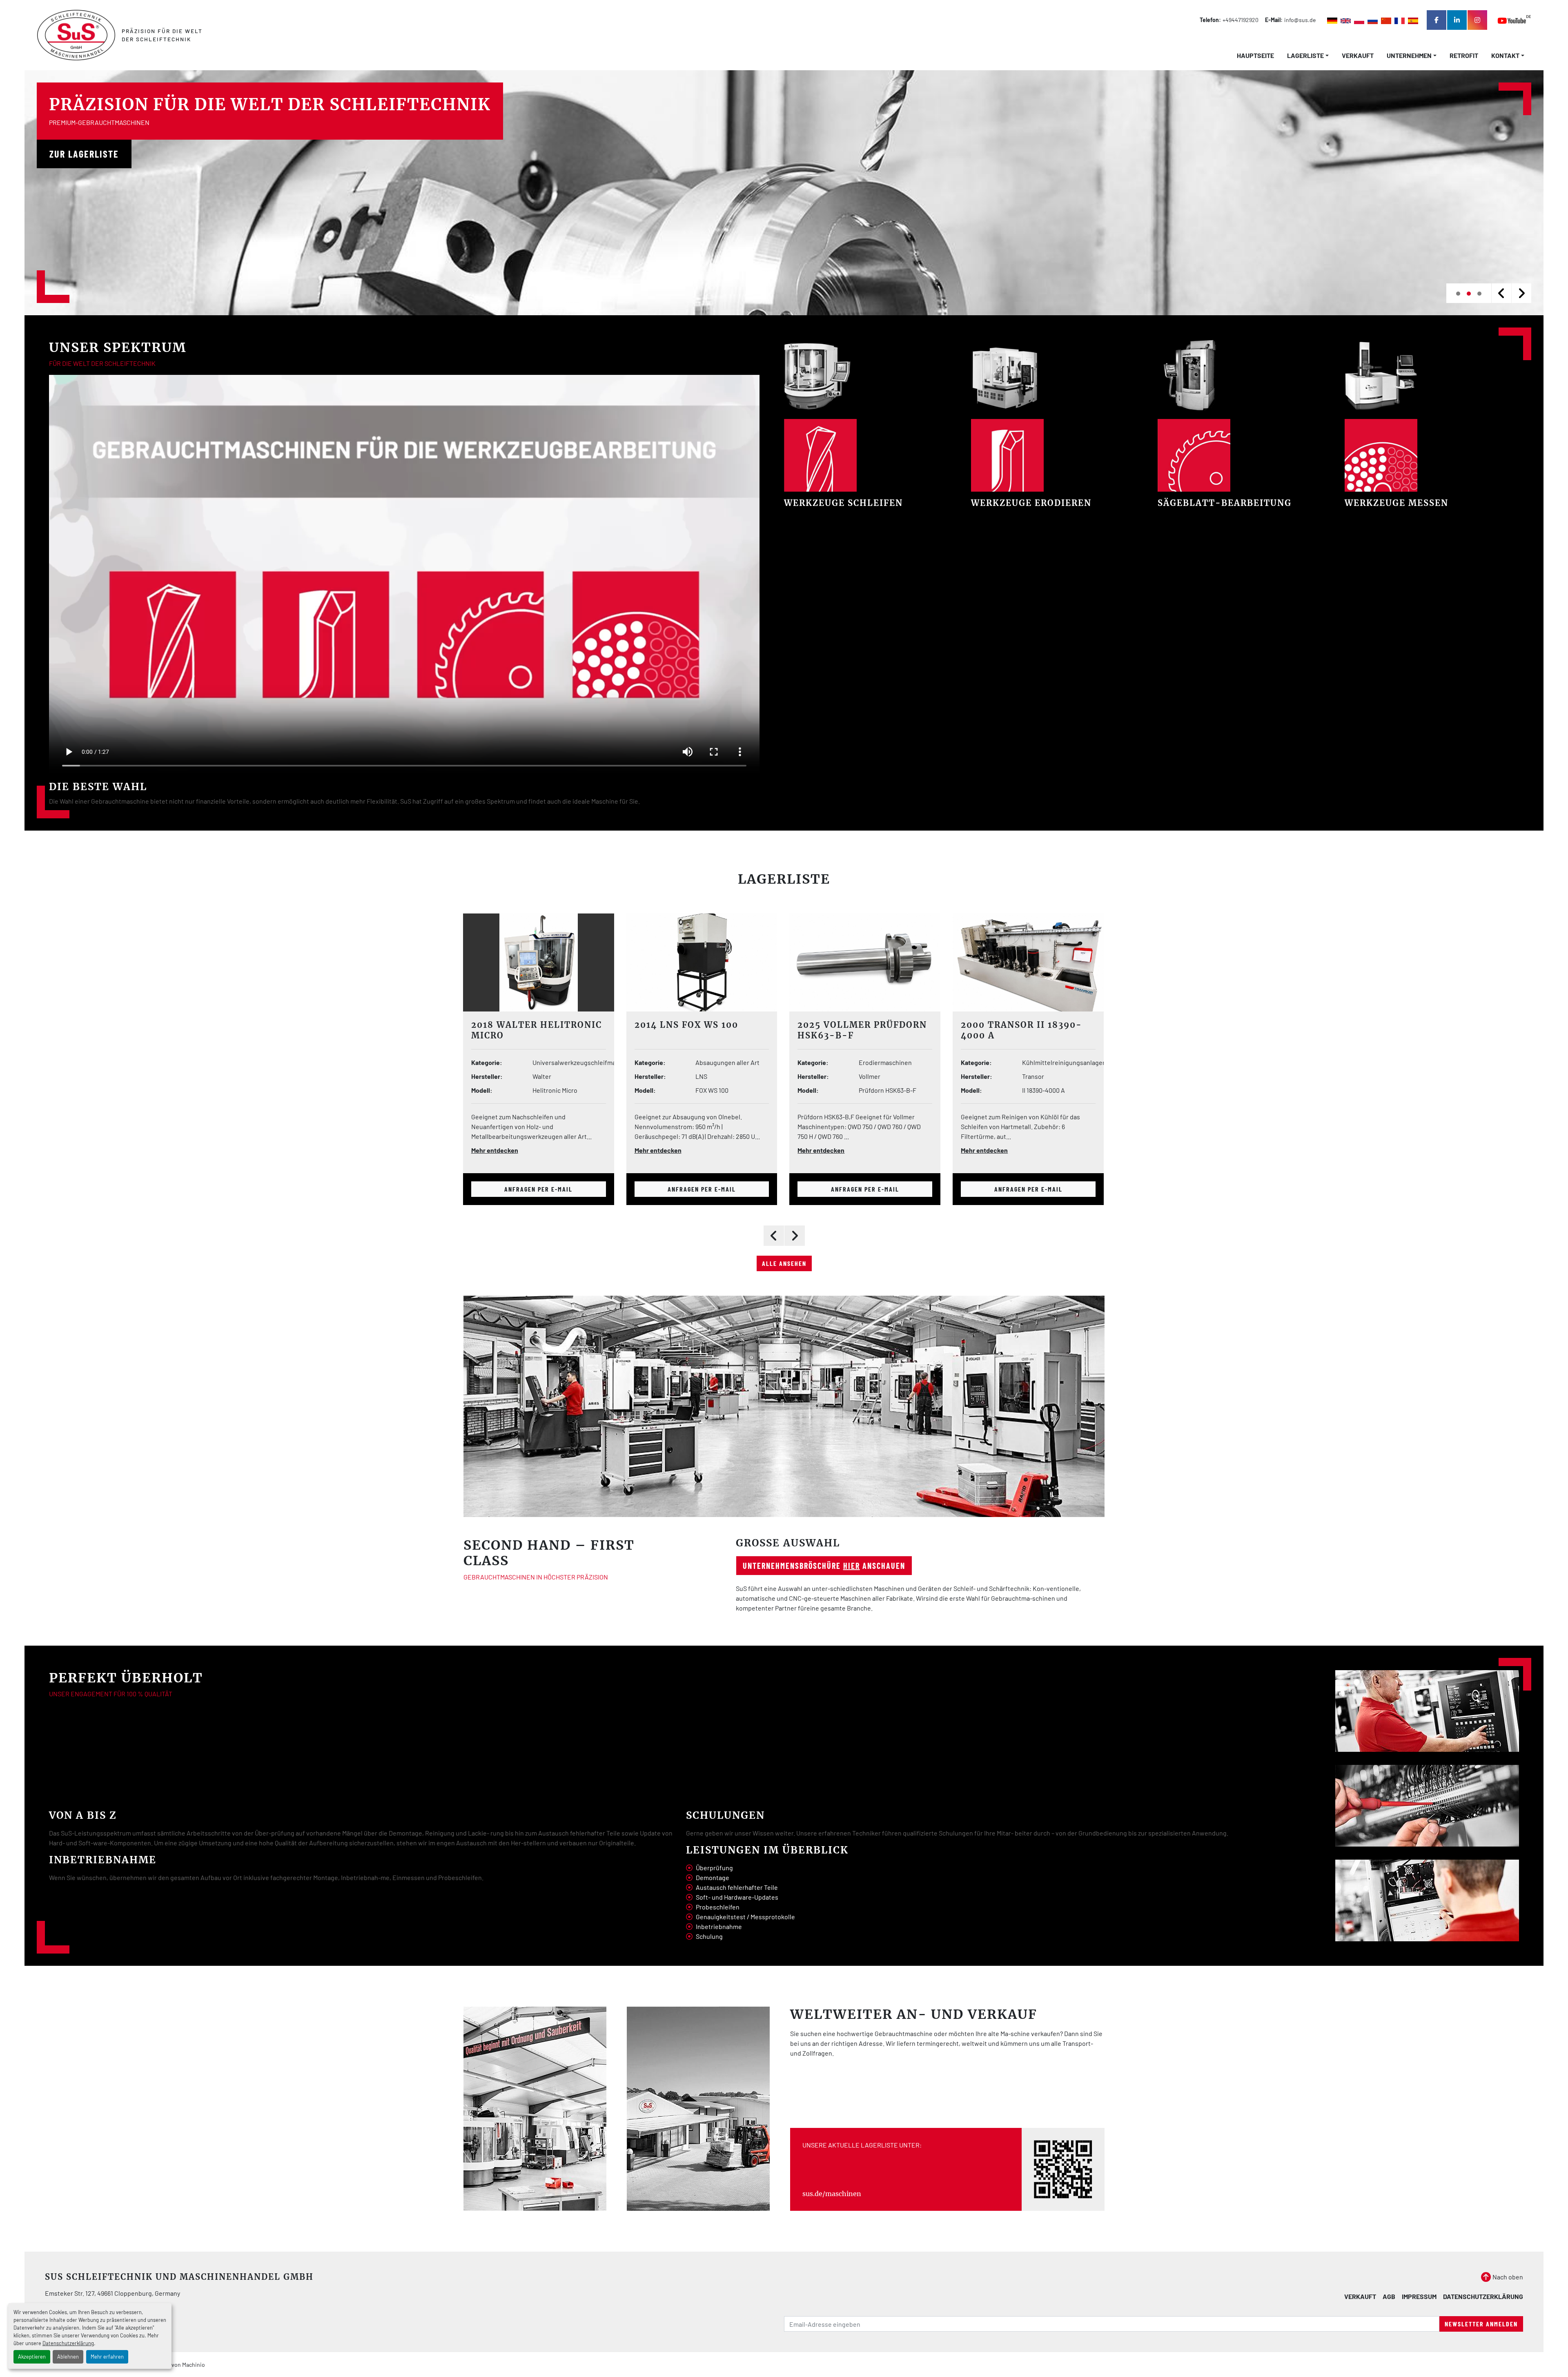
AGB (1389, 2296)
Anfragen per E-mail (538, 1189)
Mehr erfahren (107, 2357)
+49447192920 (1241, 20)
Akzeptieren (32, 2357)
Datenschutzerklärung (68, 2343)
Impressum (1419, 2296)
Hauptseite (1255, 55)
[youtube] (1514, 20)
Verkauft (1358, 55)
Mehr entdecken (494, 1150)
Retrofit (1464, 55)
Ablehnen (68, 2357)
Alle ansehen (784, 1263)
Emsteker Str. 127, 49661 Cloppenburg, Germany (112, 2293)
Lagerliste (784, 879)
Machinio (194, 2365)
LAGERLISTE (1305, 55)
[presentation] (1501, 293)
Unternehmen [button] (1409, 55)
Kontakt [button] (1505, 55)
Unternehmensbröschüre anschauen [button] (824, 1566)
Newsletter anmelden (1481, 2324)
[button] (1308, 56)
